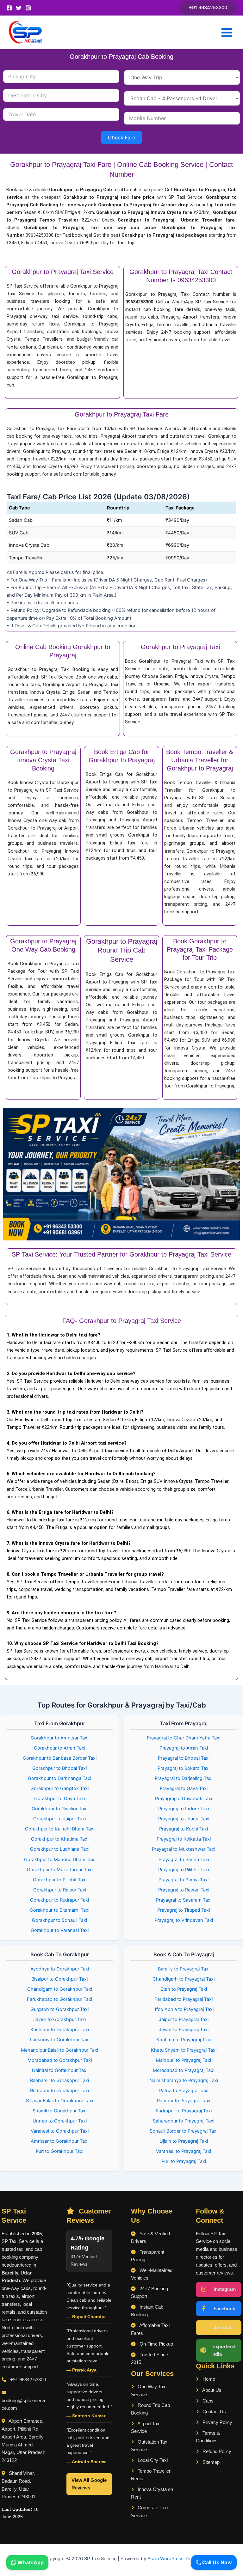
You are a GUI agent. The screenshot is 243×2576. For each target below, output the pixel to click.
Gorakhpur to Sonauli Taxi (59, 1920)
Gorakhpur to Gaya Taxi (59, 1799)
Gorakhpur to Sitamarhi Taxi (59, 1910)
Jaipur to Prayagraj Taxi (184, 2019)
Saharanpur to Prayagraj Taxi (184, 2121)
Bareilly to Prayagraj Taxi (184, 1969)
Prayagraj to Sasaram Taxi (184, 1900)
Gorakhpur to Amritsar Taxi (59, 1738)
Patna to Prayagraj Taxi (184, 2091)
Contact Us (214, 2412)
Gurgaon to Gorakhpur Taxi (59, 2009)
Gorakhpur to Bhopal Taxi (59, 1768)
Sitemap (210, 2462)
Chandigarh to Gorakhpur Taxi (60, 1989)
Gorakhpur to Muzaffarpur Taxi (60, 1870)
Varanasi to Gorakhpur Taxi (60, 2131)
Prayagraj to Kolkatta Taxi (184, 1839)
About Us (211, 2390)
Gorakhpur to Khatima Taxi (60, 1839)
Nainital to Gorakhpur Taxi (60, 2070)
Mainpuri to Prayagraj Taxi (184, 2060)
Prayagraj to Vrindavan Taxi (184, 1920)
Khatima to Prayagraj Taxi (184, 2040)
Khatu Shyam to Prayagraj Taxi (184, 2050)
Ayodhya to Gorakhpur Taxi (60, 1969)
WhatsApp (30, 2562)
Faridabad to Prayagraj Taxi (184, 1999)
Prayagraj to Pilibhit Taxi (184, 1870)
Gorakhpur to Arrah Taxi (59, 1748)
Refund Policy (216, 2451)
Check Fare (121, 137)
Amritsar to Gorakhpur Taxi (59, 2141)
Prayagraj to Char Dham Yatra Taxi (184, 1738)
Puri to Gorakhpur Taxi (59, 2151)
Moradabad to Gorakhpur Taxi (60, 2060)
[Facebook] (9, 8)
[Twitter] (19, 8)
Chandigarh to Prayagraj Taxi (184, 1979)
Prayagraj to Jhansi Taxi (184, 1819)
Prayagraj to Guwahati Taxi (184, 1799)
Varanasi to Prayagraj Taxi (184, 2151)
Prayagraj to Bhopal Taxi (184, 1758)
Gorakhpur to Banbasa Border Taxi (60, 1758)
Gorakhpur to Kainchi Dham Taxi (60, 1829)
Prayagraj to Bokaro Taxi (184, 1768)
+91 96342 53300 (28, 2380)
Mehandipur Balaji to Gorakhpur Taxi (59, 2050)
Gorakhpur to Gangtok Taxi (59, 1788)
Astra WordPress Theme (174, 2559)
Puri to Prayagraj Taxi (184, 2161)
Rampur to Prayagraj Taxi (184, 2101)
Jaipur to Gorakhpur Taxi (59, 2019)
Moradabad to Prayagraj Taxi (184, 2070)
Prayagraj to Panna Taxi (184, 1860)
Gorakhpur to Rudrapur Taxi (59, 1900)
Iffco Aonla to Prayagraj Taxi (184, 2009)
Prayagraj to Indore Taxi (184, 1809)
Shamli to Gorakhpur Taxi (59, 2111)
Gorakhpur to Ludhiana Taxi (60, 1849)
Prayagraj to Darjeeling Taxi (184, 1778)
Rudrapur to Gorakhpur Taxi (59, 2091)
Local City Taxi (152, 2460)
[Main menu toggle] (227, 33)
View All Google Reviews (89, 2484)
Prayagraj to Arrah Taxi (184, 1748)
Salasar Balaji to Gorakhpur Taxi (59, 2101)
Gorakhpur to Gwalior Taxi (59, 1809)
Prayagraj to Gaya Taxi (184, 1788)
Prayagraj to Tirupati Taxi (184, 1910)
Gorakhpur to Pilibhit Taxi (60, 1880)
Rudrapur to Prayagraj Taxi (184, 2111)
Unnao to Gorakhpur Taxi (60, 2121)
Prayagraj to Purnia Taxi (184, 1880)
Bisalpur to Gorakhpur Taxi (59, 1979)
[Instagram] (28, 8)
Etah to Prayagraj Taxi (184, 1989)
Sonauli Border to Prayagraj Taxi (184, 2131)
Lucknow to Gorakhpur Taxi (60, 2040)
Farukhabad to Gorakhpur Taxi (59, 1999)
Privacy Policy (217, 2422)
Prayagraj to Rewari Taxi (184, 1890)
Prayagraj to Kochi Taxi (184, 1829)
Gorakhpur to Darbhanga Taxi (59, 1778)
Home (208, 2379)
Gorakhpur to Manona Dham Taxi (60, 1860)
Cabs (207, 2401)
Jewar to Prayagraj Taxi (184, 2030)
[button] (208, 8)
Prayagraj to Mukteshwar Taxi (184, 1849)
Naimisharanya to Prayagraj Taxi (184, 2080)
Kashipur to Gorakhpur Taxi (60, 2030)
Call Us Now (216, 2562)
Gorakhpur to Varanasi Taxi (60, 1930)
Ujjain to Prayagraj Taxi (184, 2141)
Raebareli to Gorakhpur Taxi (59, 2080)
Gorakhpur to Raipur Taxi (60, 1890)
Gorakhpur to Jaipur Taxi (59, 1819)
